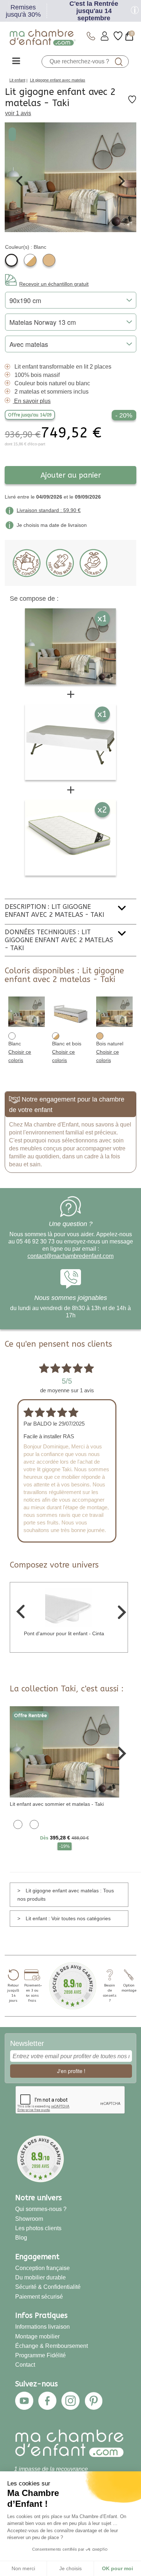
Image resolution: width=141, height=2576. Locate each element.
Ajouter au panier (71, 475)
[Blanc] (11, 260)
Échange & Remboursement (52, 2346)
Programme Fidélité (40, 2355)
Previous (19, 181)
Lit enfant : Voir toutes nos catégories (68, 1918)
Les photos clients (38, 2228)
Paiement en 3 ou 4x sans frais (32, 1993)
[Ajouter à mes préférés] (132, 102)
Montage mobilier (37, 2336)
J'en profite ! (71, 2071)
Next (122, 181)
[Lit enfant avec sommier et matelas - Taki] (65, 1751)
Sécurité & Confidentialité (48, 2287)
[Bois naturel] (49, 260)
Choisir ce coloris (20, 1056)
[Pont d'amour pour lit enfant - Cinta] (69, 1607)
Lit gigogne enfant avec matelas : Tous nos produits (66, 1895)
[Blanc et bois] (30, 260)
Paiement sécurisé (39, 2297)
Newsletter (27, 2043)
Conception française (42, 2268)
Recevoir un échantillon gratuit (54, 284)
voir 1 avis (18, 113)
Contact (25, 2365)
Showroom (29, 2219)
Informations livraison (42, 2327)
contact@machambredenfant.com (70, 1256)
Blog (21, 2238)
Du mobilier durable (40, 2277)
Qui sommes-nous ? (41, 2209)
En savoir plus (32, 401)
